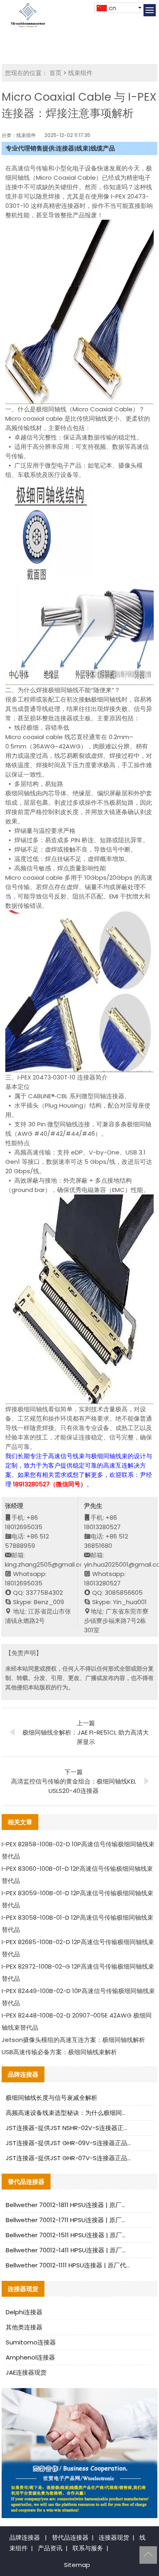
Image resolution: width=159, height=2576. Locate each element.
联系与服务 (88, 2548)
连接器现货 (114, 2537)
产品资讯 (50, 2548)
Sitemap (77, 2565)
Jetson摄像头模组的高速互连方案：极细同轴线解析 (73, 2040)
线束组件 (80, 73)
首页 (55, 73)
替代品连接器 (70, 2537)
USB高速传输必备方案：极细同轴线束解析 (59, 2052)
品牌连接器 (25, 2537)
